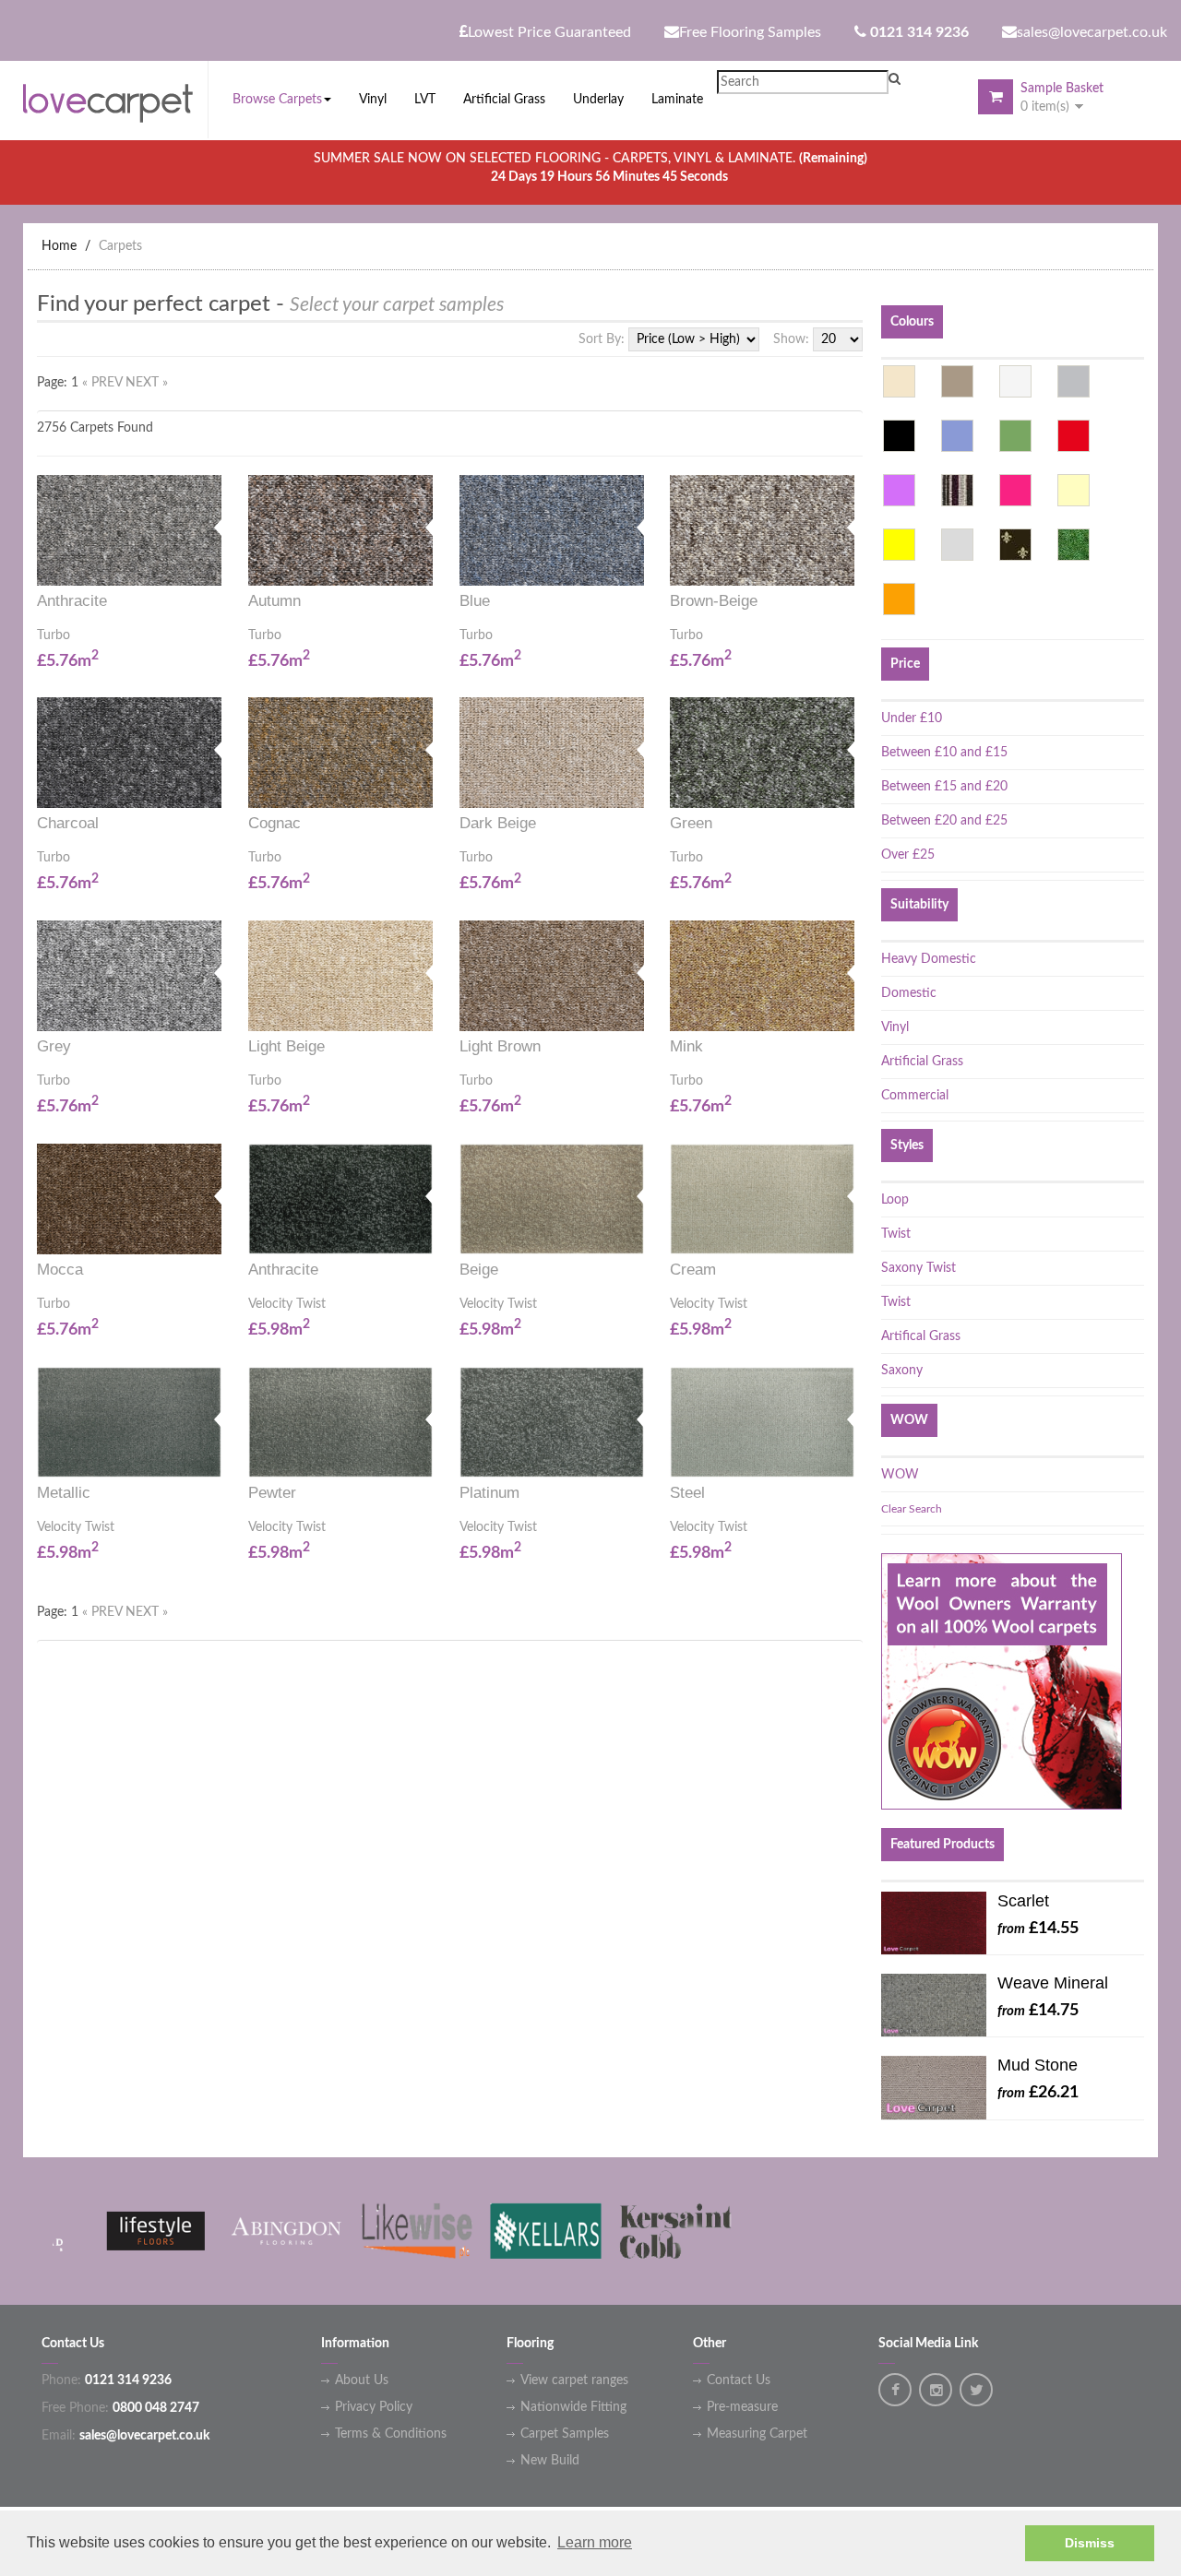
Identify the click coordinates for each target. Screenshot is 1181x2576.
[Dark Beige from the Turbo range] (638, 789)
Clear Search (912, 1509)
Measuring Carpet (757, 2434)
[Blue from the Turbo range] (638, 566)
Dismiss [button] (1090, 2543)
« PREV (104, 383)
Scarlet (1023, 1901)
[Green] (1015, 436)
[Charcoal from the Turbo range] (215, 789)
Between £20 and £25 (944, 821)
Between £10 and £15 (944, 753)
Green (691, 823)
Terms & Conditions (391, 2434)
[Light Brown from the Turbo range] (638, 1012)
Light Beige (286, 1046)
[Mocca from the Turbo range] (215, 1235)
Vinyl (895, 1027)
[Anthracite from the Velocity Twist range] (426, 1235)
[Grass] (1074, 545)
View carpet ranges (574, 2380)
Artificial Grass (922, 1062)
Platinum (489, 1493)
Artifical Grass (921, 1336)
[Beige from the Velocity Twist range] (638, 1235)
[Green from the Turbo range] (848, 789)
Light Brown (500, 1046)
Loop (895, 1200)
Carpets (120, 246)
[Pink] (1015, 490)
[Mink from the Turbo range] (848, 1012)
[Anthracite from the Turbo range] (215, 566)
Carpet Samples (565, 2434)
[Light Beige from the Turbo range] (426, 1012)
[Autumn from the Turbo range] (426, 566)
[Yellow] (899, 545)
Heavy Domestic (929, 959)
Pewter (272, 1493)
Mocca (60, 1270)
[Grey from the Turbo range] (215, 1012)
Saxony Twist (919, 1268)
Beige (479, 1270)
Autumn (274, 601)
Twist (896, 1234)
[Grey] (1074, 381)
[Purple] (899, 490)
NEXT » (147, 383)
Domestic (909, 993)
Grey (54, 1046)
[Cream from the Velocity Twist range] (848, 1235)
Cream (693, 1270)
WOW (900, 1475)
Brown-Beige (714, 601)
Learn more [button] (595, 2542)
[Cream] (1074, 490)
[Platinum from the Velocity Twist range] (638, 1458)
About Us (362, 2380)
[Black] (899, 436)
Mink (686, 1046)
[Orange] (899, 599)
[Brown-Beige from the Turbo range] (848, 566)
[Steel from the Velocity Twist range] (848, 1458)
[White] (1015, 381)
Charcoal (68, 823)
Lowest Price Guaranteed (549, 32)
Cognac (274, 823)
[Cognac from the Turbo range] (426, 789)
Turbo (54, 635)
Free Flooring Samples (750, 32)
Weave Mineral (1053, 1983)
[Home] (115, 99)
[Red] (1074, 436)
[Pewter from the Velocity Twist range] (426, 1458)
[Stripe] (957, 490)
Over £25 (908, 855)
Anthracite (72, 601)
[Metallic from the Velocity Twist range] (215, 1458)
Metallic (64, 1493)
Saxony (902, 1371)
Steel (687, 1493)
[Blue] (957, 436)
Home (59, 246)
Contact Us (739, 2380)
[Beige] (899, 381)
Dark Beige (498, 823)
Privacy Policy (374, 2407)
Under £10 (912, 718)
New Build (550, 2461)
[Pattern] (1015, 545)
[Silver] (957, 545)
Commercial (915, 1096)
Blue (475, 601)
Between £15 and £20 (944, 787)
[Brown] (957, 381)
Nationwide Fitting (573, 2407)
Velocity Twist (287, 1304)
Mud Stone (1038, 2065)
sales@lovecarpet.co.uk (1092, 32)
